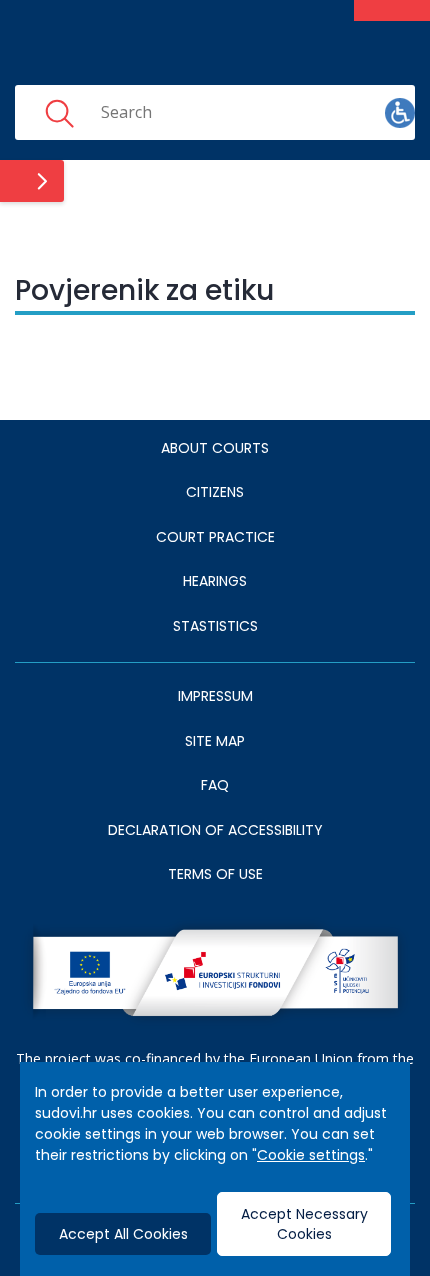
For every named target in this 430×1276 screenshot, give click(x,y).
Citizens (215, 492)
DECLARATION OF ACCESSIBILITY (215, 830)
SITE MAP (215, 741)
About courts (215, 448)
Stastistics (215, 626)
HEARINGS (215, 581)
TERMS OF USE (215, 874)
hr (337, 112)
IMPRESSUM (215, 696)
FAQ (215, 785)
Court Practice (215, 537)
